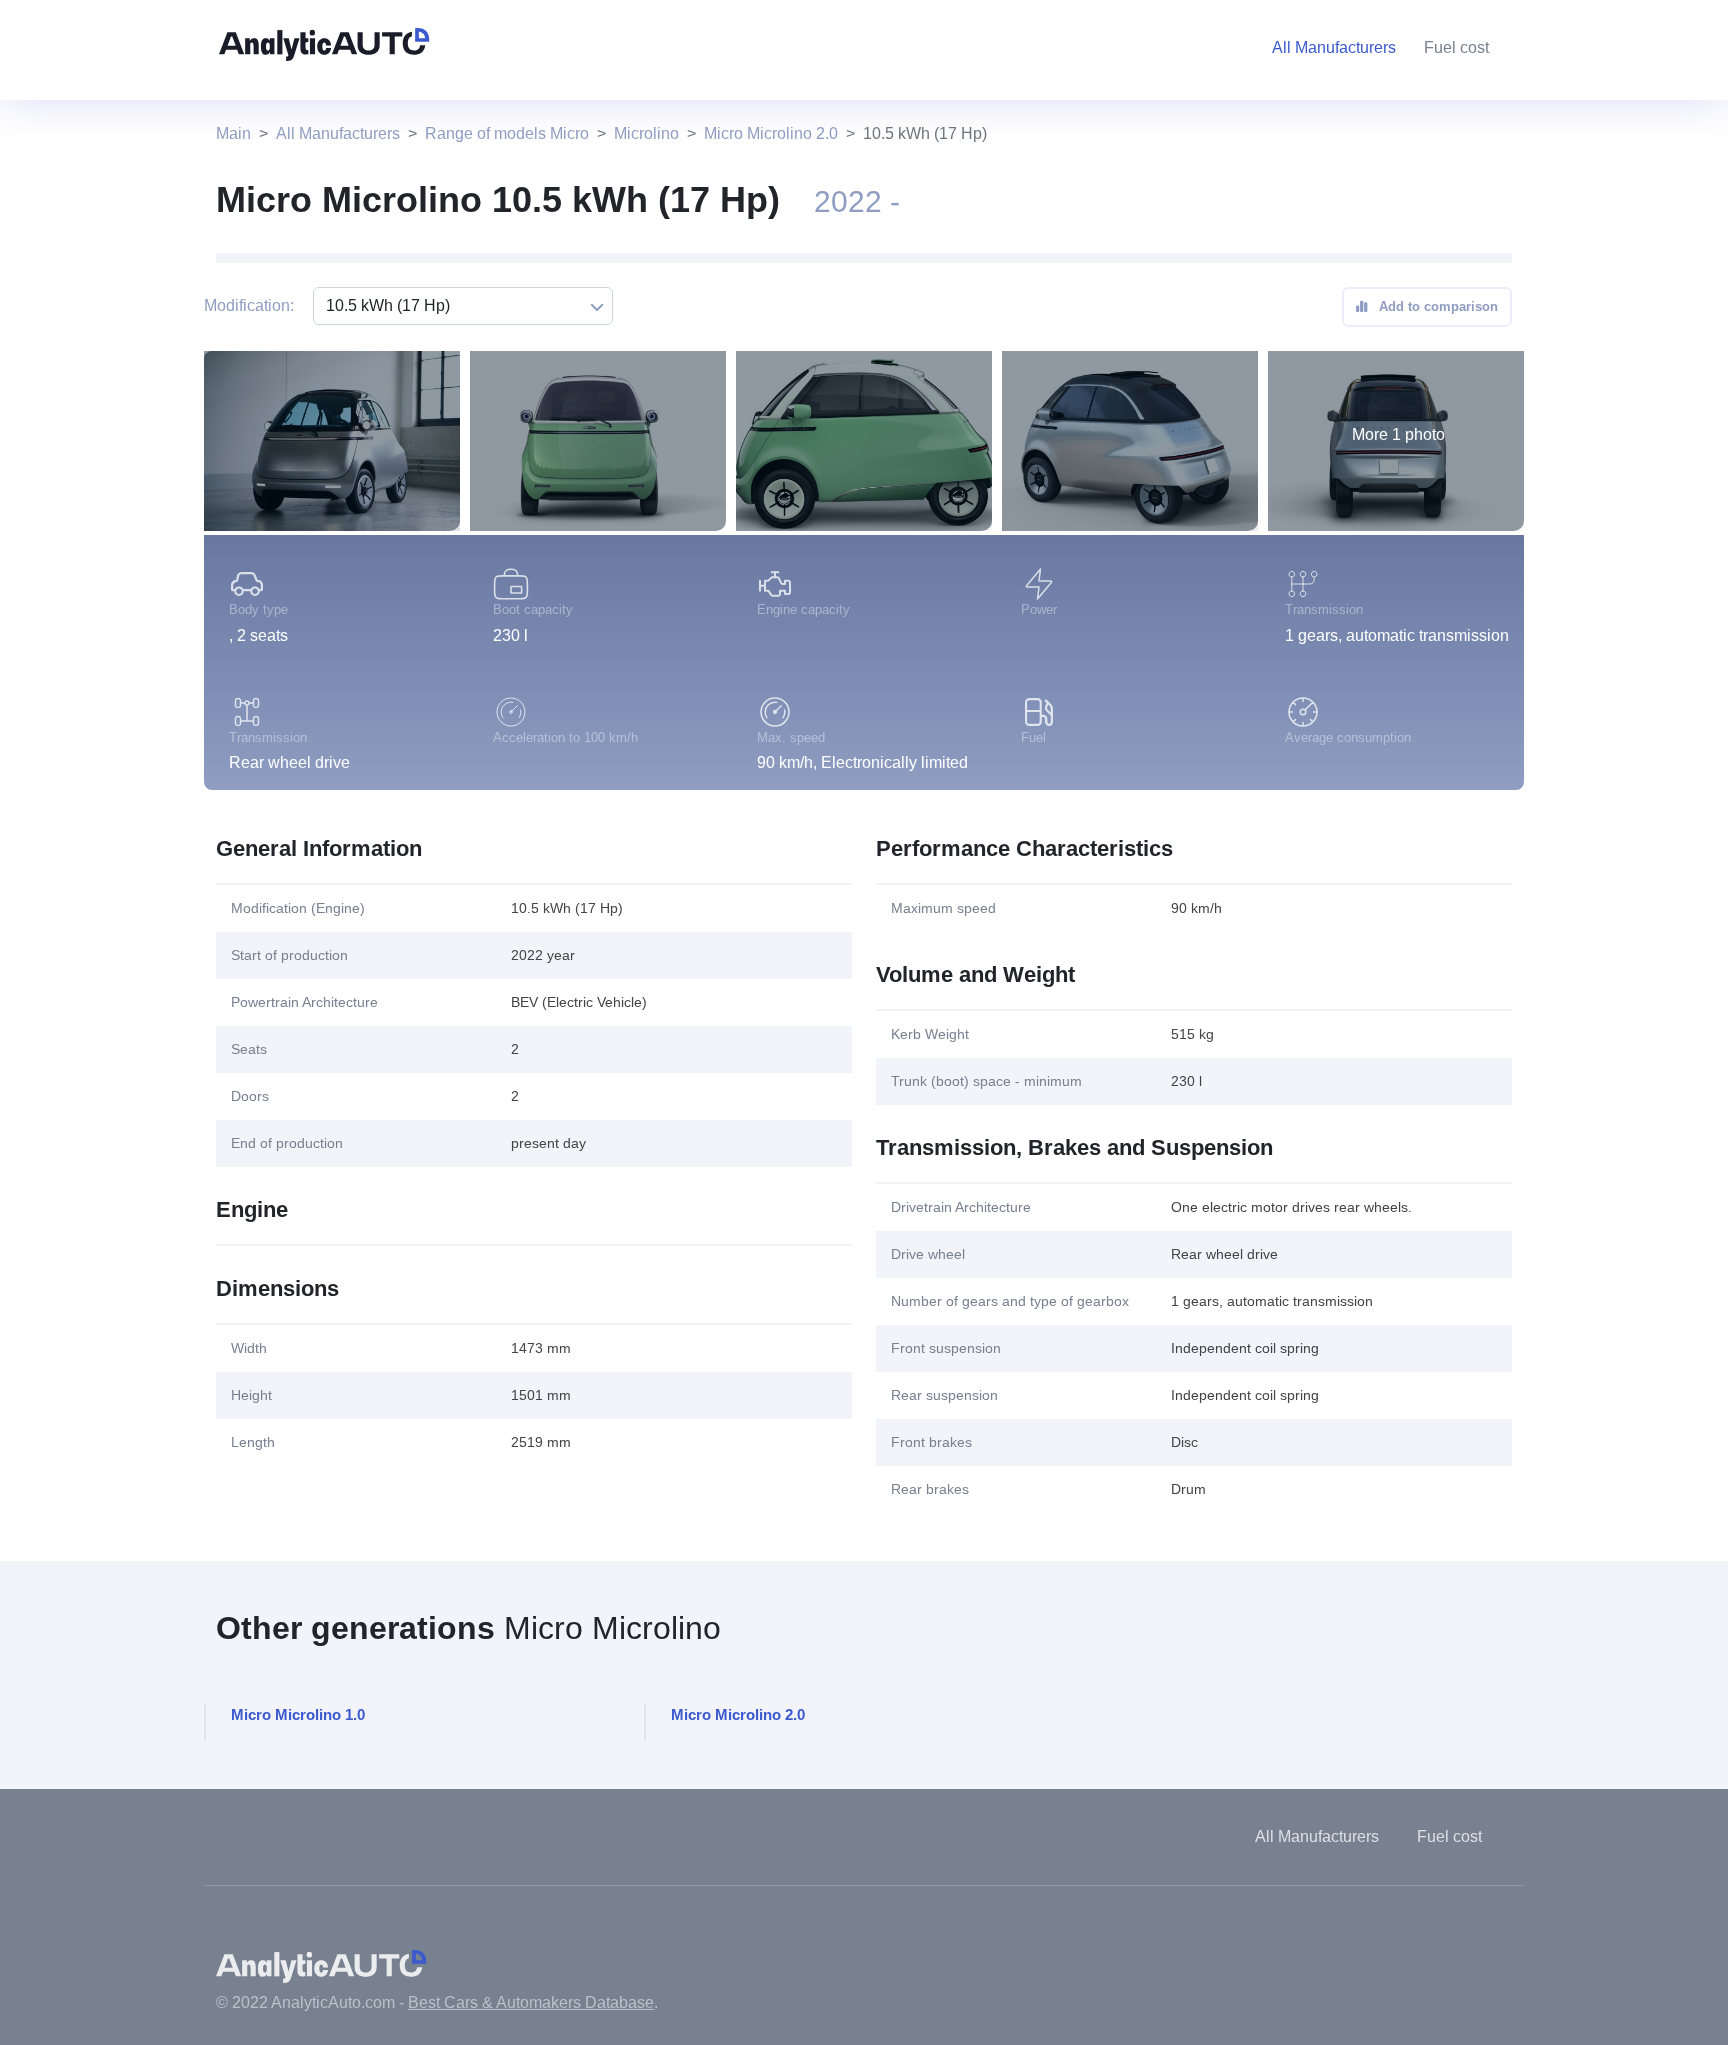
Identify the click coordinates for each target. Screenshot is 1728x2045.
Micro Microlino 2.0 (771, 133)
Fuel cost (1456, 47)
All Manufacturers (338, 133)
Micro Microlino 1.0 (298, 1714)
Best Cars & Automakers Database (531, 2002)
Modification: (249, 305)
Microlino (646, 133)
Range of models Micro (507, 133)
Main (233, 133)
